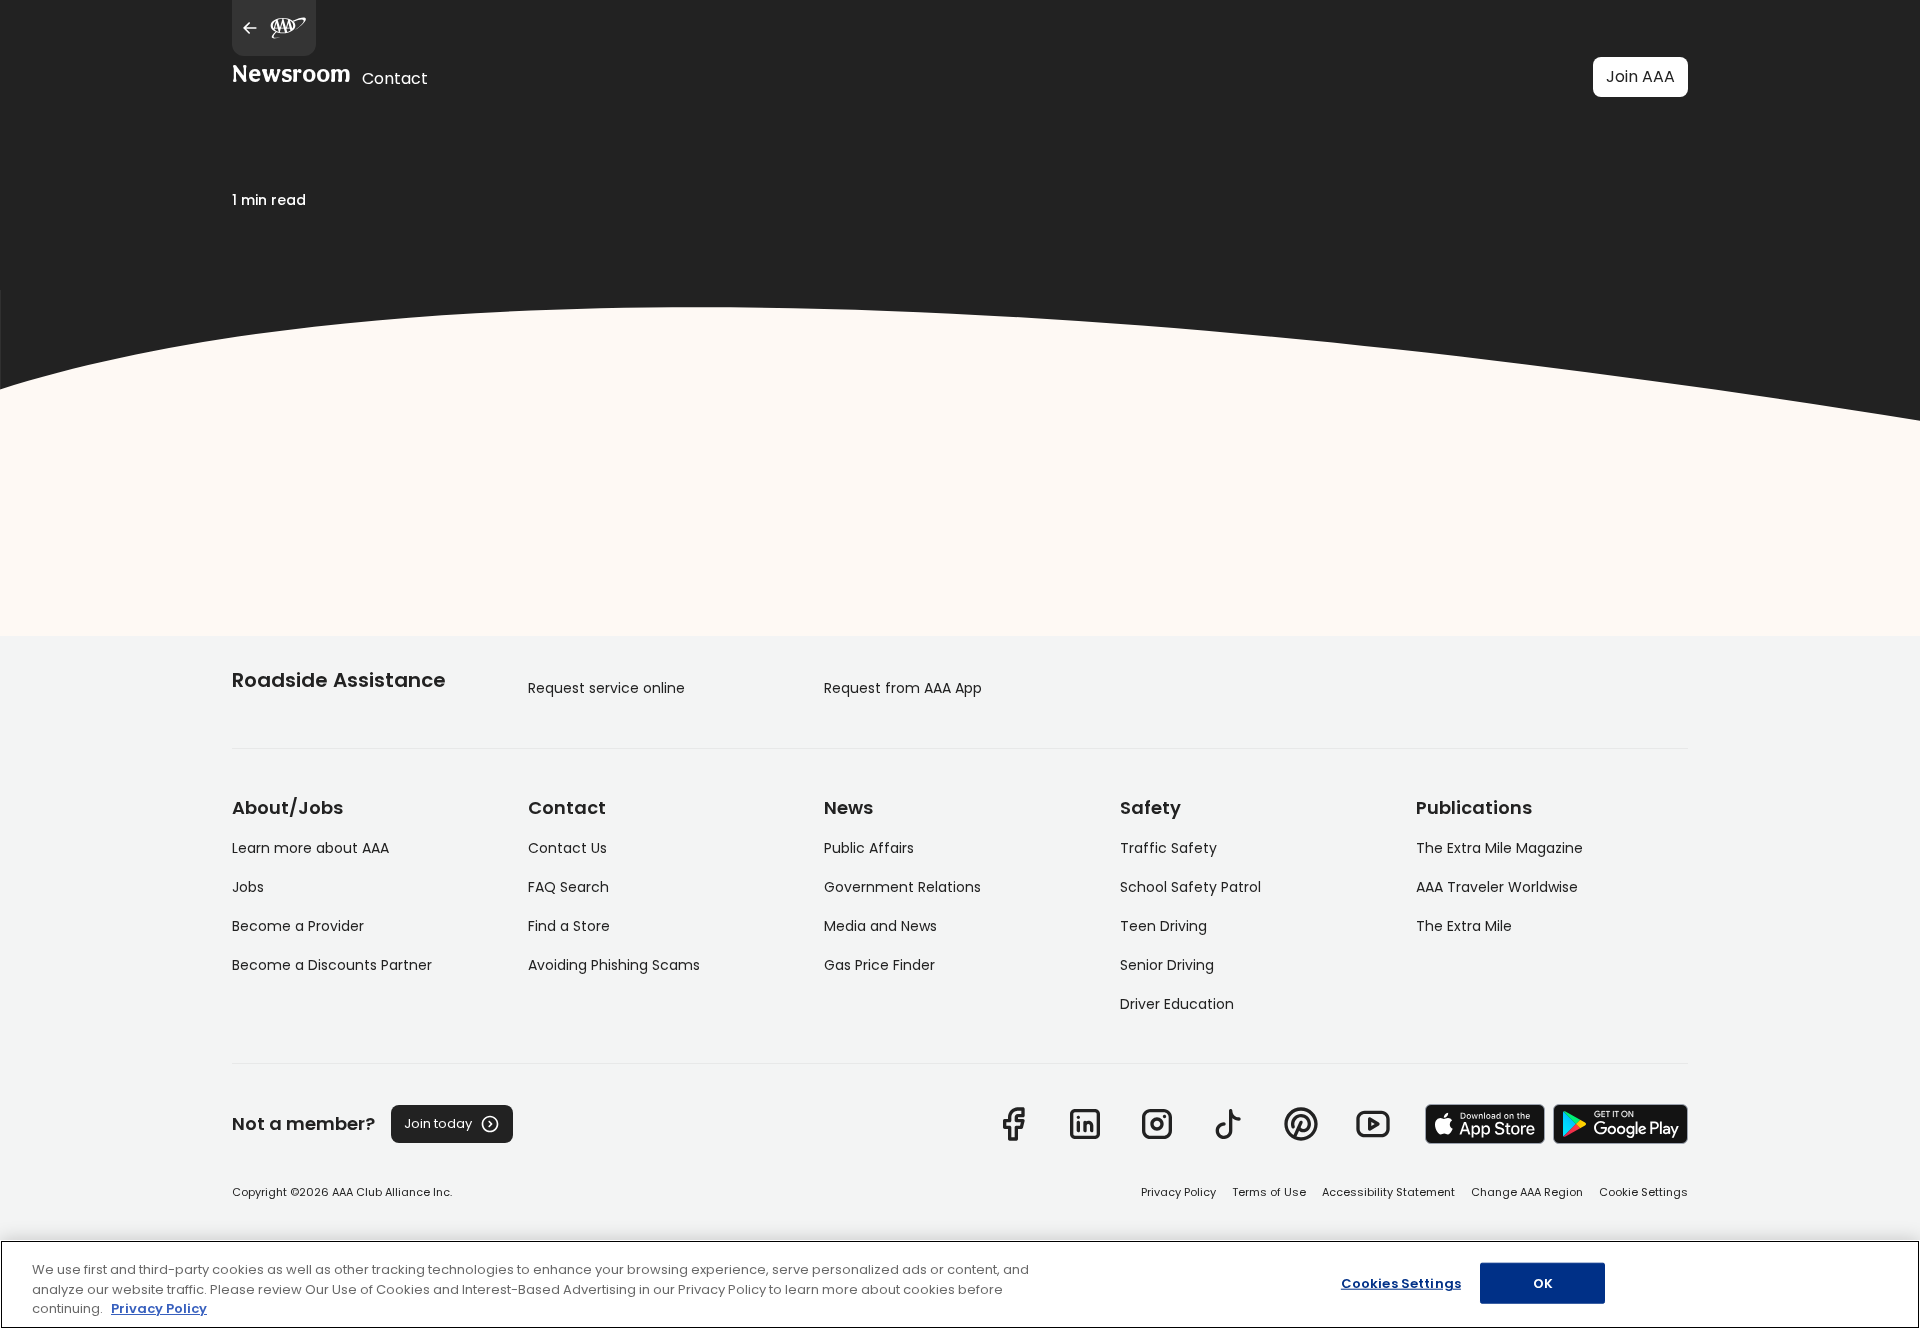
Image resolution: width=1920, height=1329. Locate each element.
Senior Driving (1167, 965)
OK (1543, 1282)
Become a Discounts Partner (332, 965)
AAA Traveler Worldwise (1497, 887)
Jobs (248, 887)
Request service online (606, 688)
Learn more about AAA (310, 848)
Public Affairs (869, 848)
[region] (960, 1284)
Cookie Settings (1643, 1192)
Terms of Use (1269, 1192)
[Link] (1013, 1124)
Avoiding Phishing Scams (614, 965)
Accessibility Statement (1388, 1192)
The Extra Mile (1464, 926)
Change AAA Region (1527, 1192)
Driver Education (1177, 1004)
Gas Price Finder (879, 965)
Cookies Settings (1401, 1282)
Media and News (880, 926)
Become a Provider (298, 926)
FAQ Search (568, 887)
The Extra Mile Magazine (1499, 848)
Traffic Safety (1168, 848)
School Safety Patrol (1190, 887)
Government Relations (902, 887)
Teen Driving (1163, 926)
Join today (438, 1123)
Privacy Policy (1178, 1192)
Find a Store (569, 926)
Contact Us (567, 848)
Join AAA (1640, 76)
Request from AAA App (903, 688)
